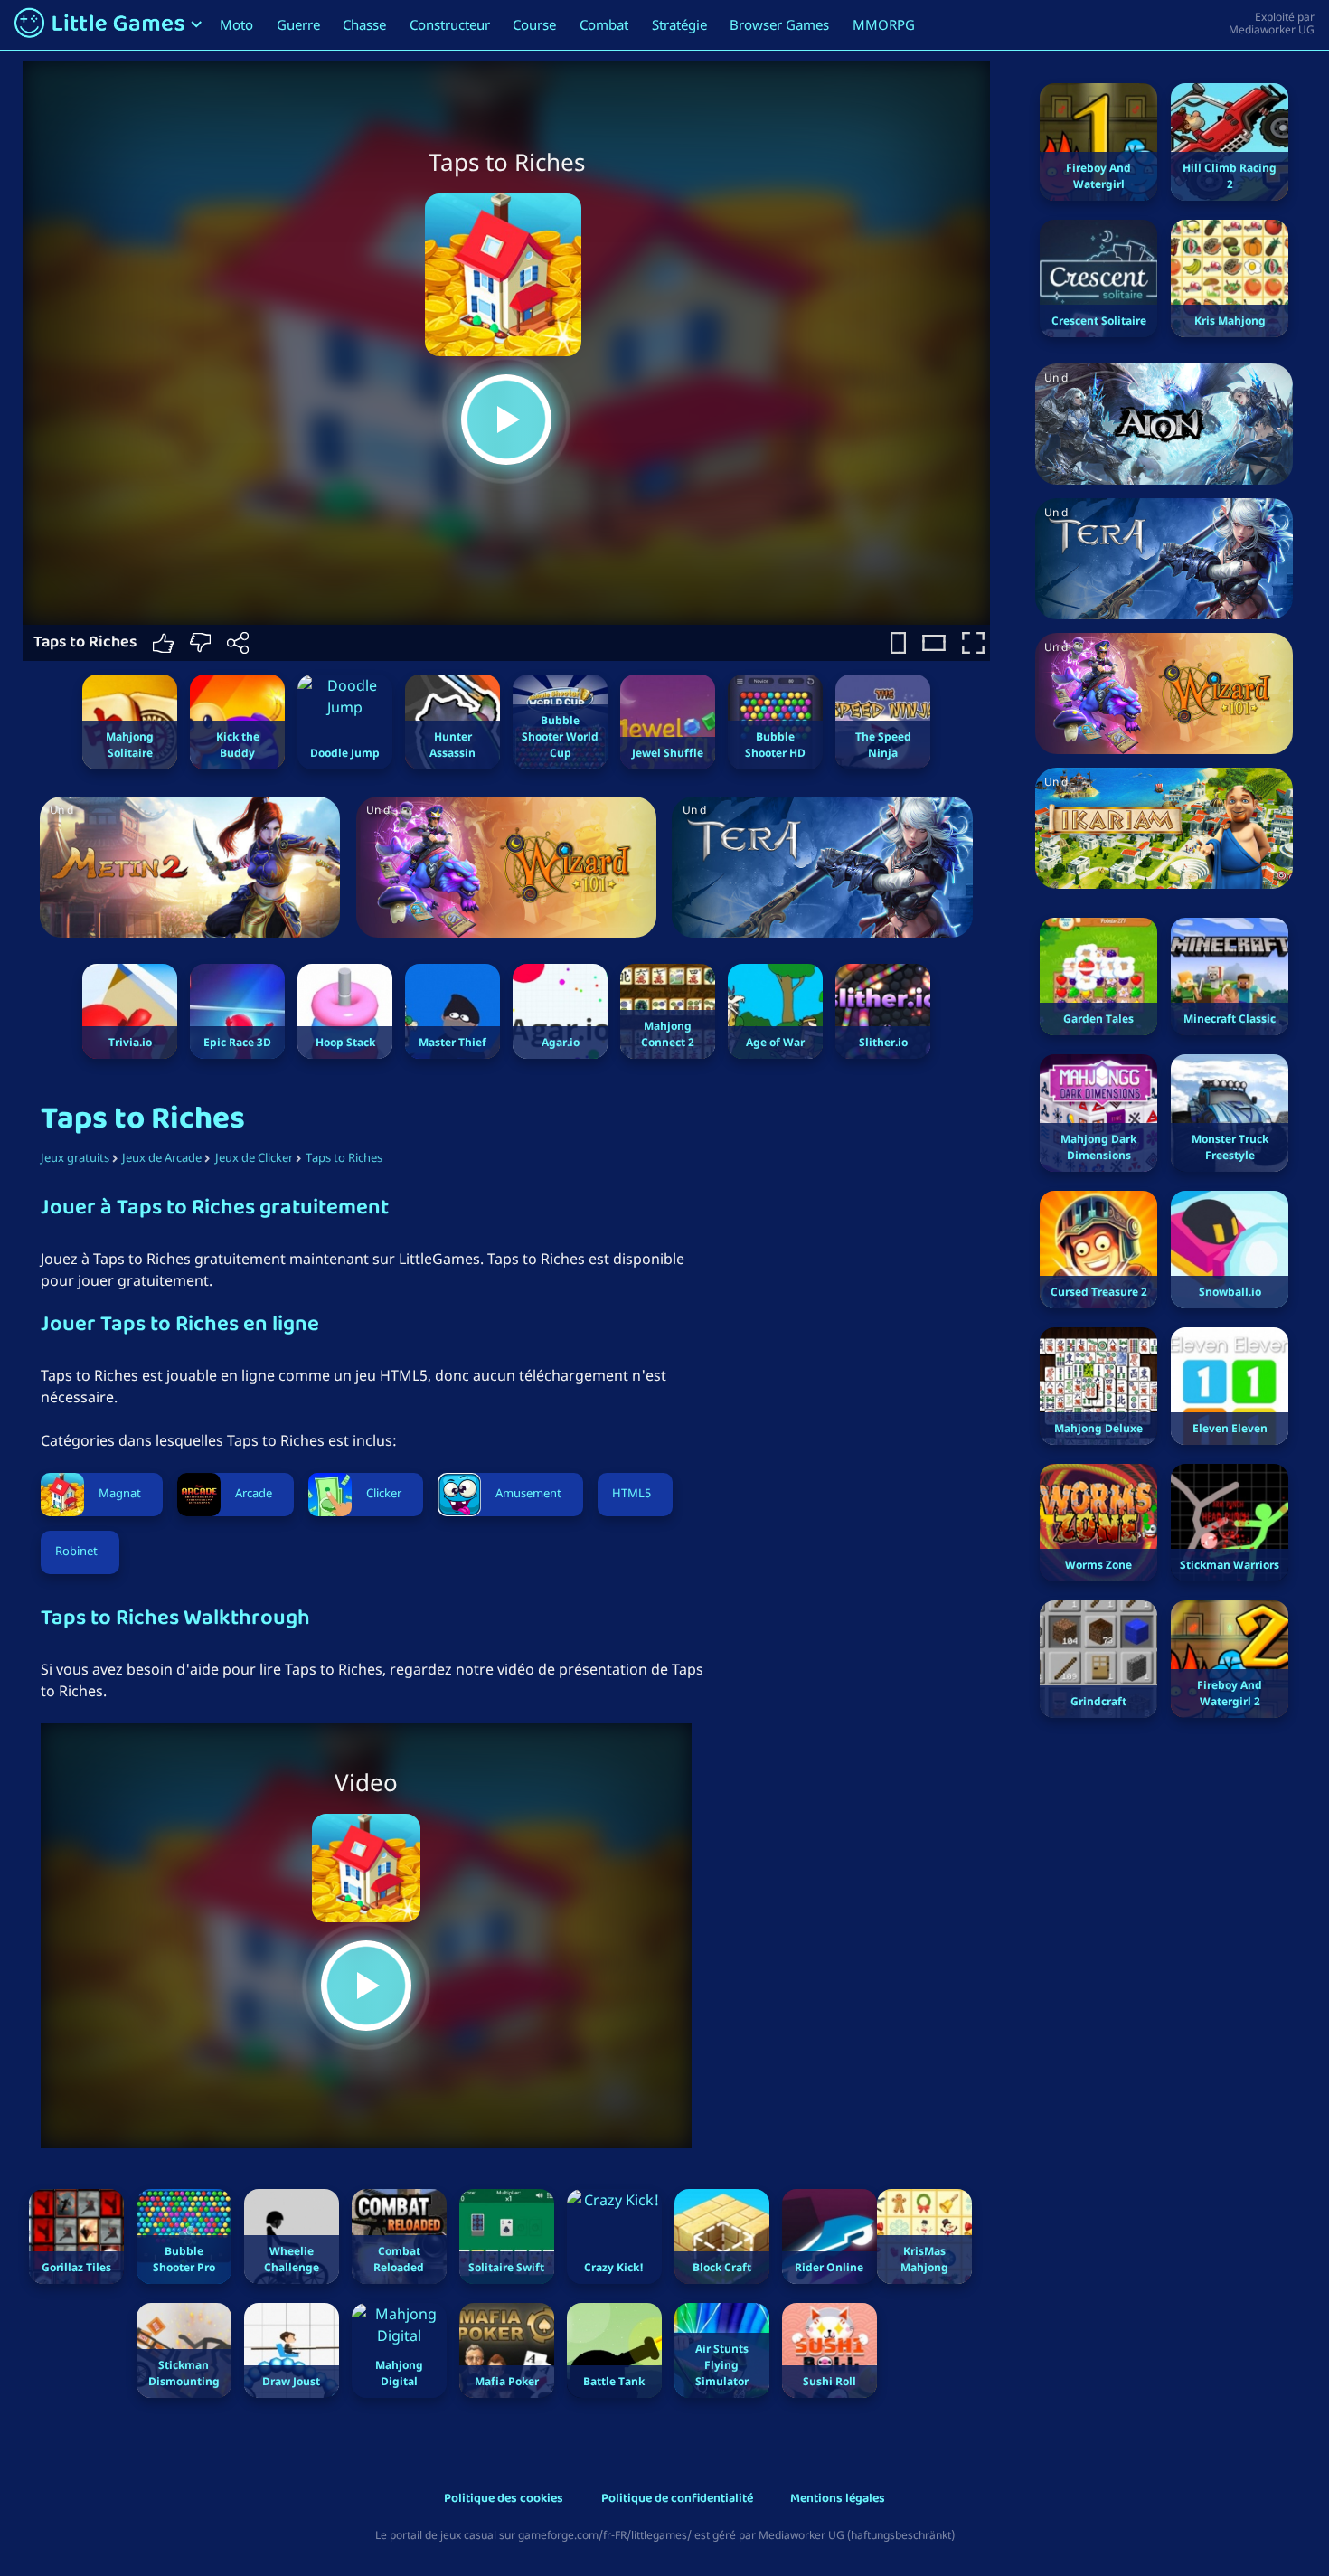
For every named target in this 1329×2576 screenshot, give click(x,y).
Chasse (364, 24)
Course (534, 24)
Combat (604, 24)
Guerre (298, 24)
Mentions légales (838, 2500)
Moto (236, 24)
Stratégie (679, 24)
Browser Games (779, 24)
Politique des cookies (504, 2500)
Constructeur (450, 24)
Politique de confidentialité (677, 2500)
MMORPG (884, 24)
